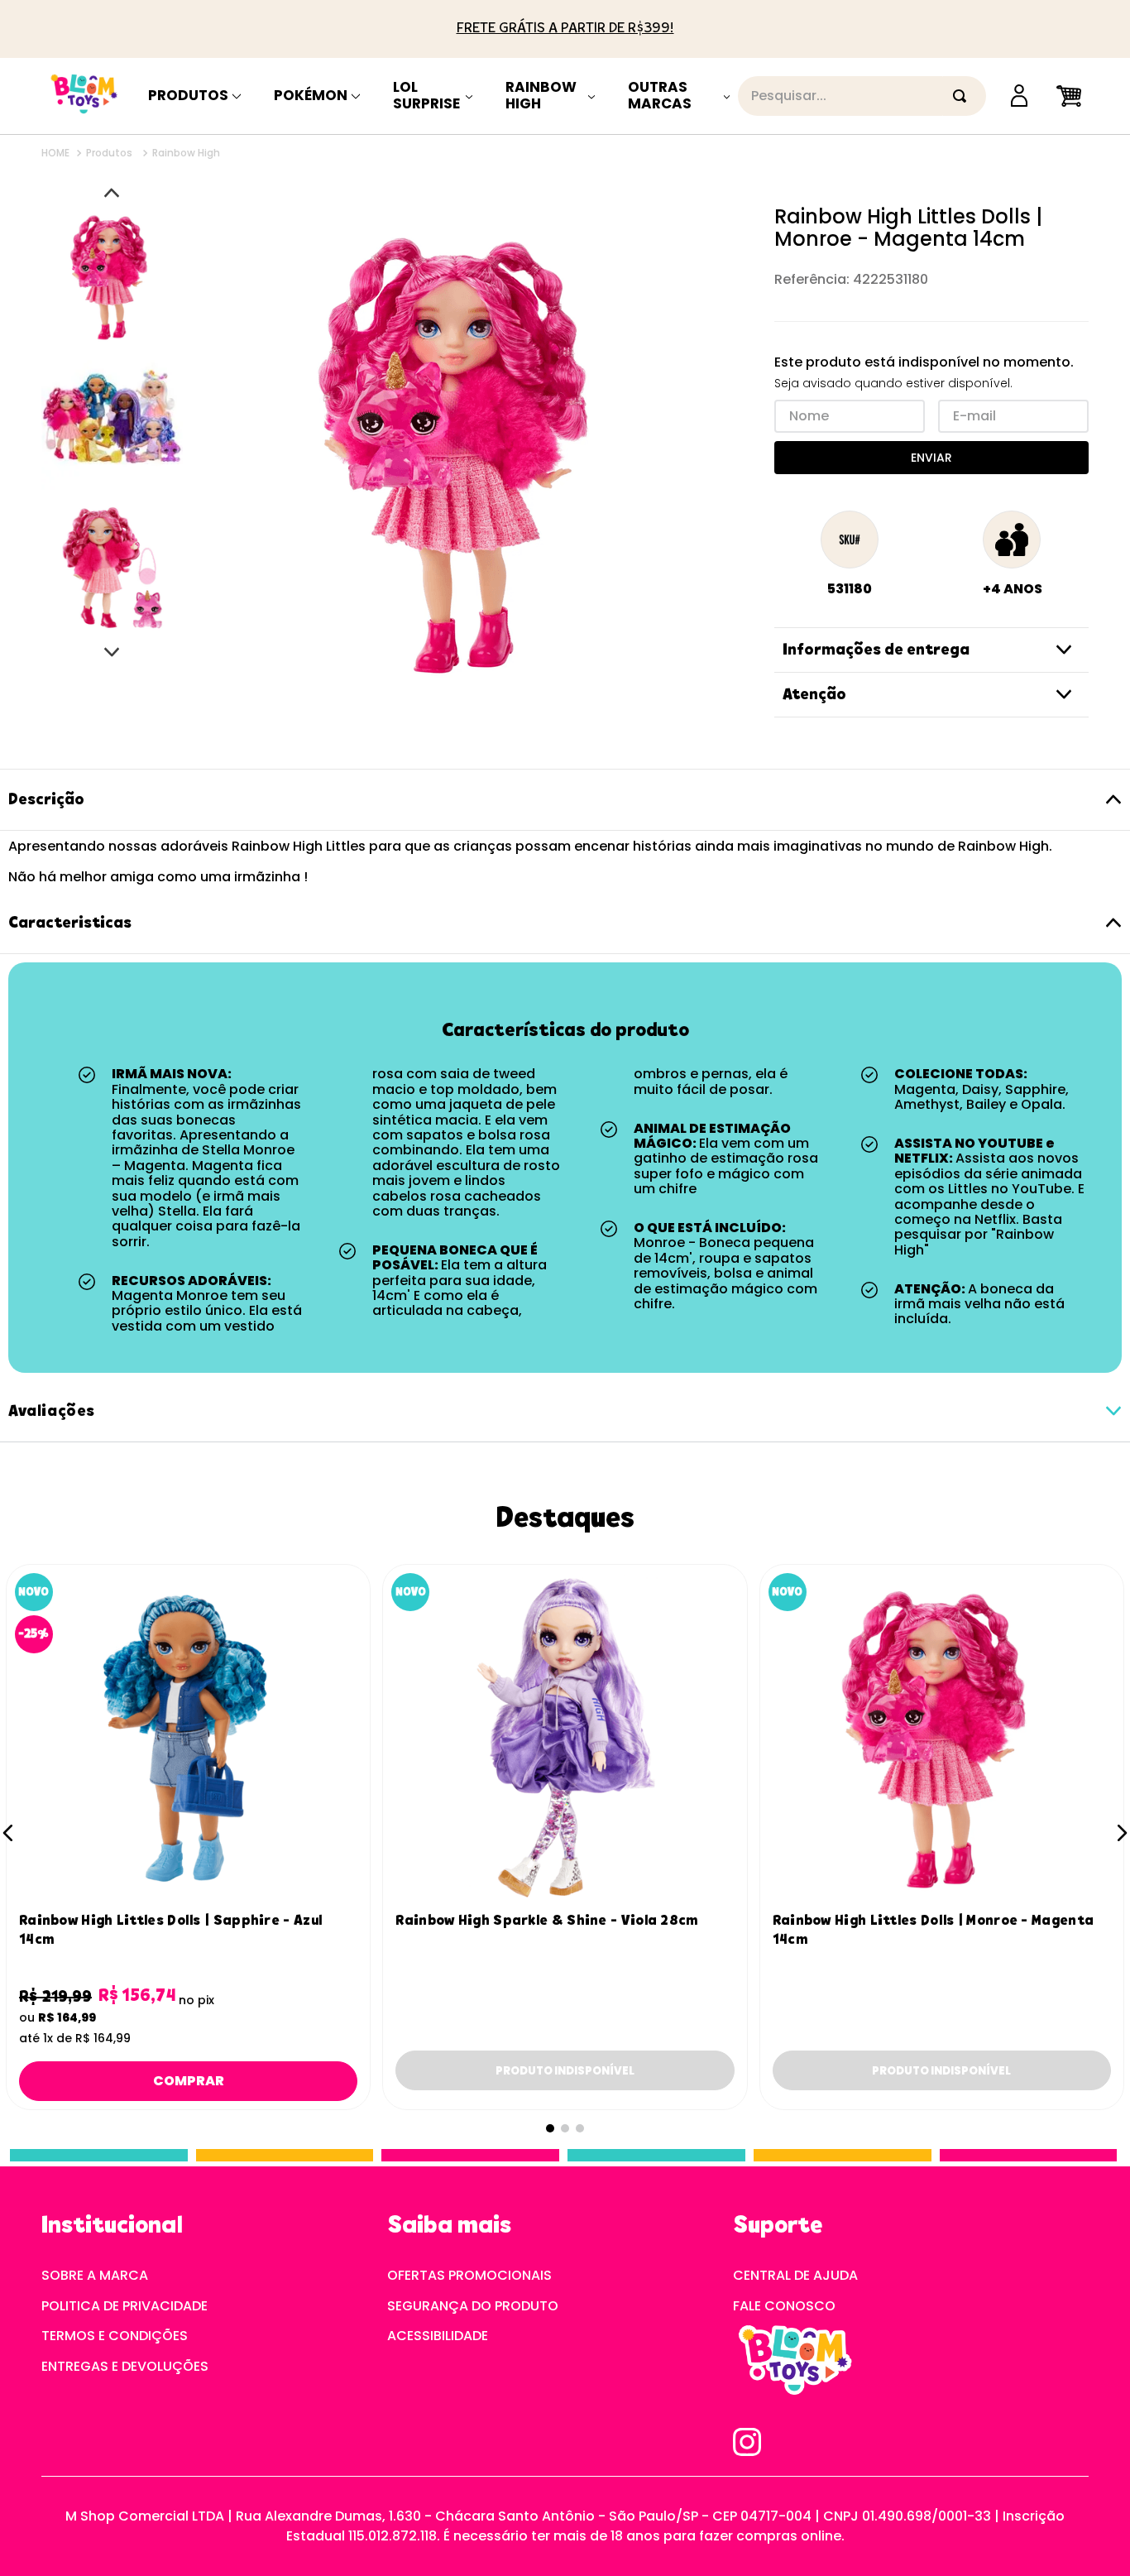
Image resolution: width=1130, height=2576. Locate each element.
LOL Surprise (426, 101)
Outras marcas (660, 101)
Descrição (46, 800)
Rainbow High (541, 101)
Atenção (814, 695)
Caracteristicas (70, 923)
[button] (8, 1833)
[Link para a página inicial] (57, 153)
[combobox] (862, 96)
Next (112, 652)
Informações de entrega (876, 650)
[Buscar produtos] (963, 96)
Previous (112, 193)
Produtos (188, 96)
